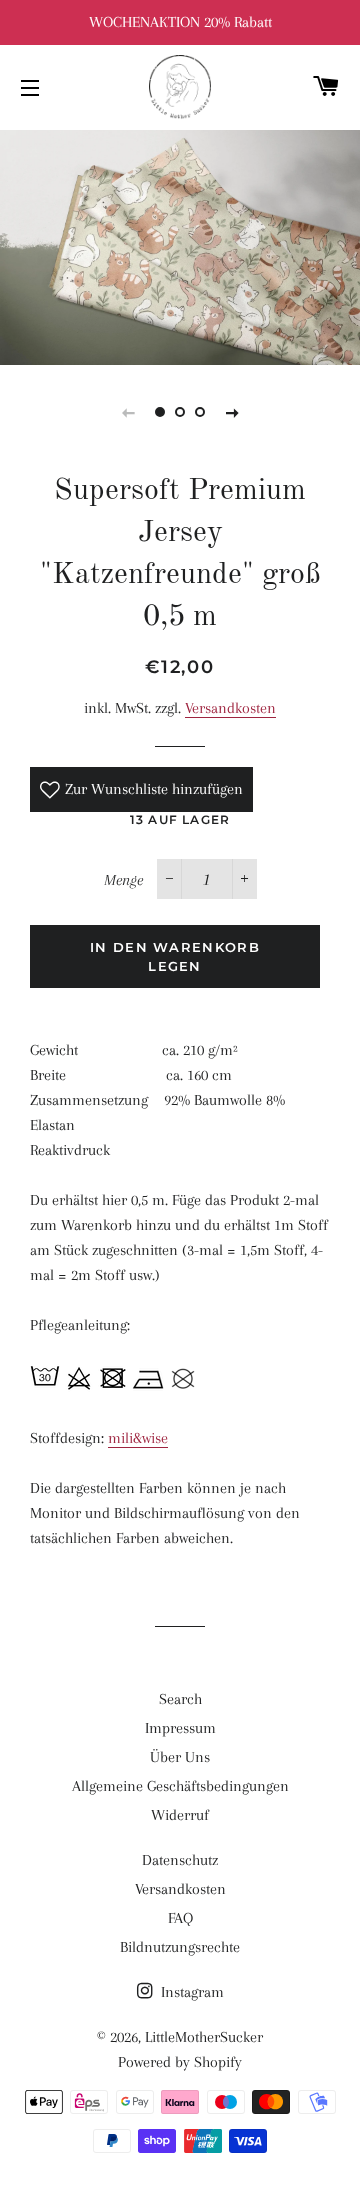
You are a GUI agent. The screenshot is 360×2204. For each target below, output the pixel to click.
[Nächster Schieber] (232, 412)
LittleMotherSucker (204, 2037)
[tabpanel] (180, 245)
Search (180, 1699)
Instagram (190, 1992)
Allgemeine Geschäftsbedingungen (180, 1786)
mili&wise (138, 1438)
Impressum (180, 1728)
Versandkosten (230, 708)
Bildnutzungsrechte (180, 1947)
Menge (123, 880)
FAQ (180, 1918)
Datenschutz (180, 1860)
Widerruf (180, 1815)
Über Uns (180, 1757)
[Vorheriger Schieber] (128, 412)
